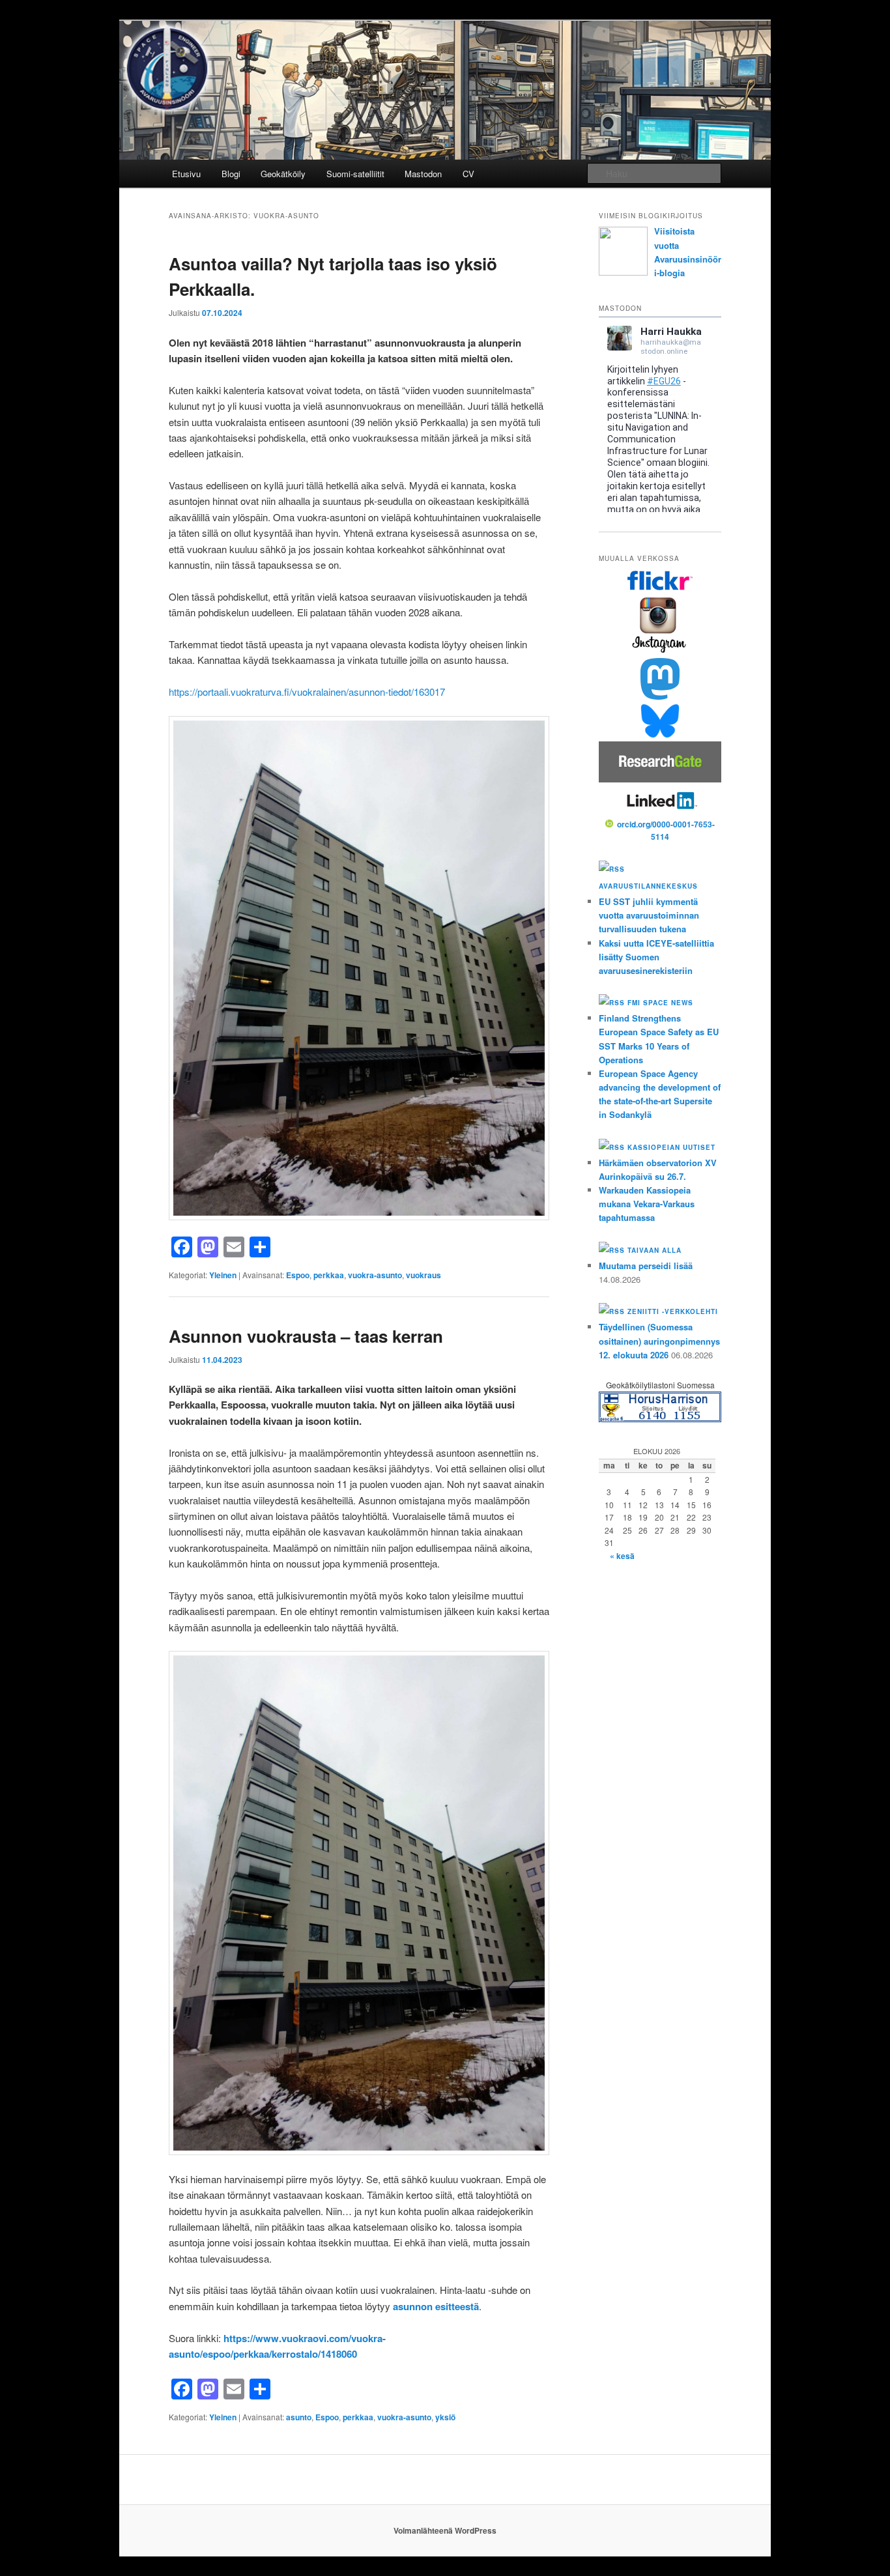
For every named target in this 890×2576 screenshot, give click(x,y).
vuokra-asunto (375, 1275)
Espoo (298, 1275)
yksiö (445, 2417)
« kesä (622, 1556)
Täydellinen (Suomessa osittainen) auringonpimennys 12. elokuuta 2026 (659, 1340)
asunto (299, 2417)
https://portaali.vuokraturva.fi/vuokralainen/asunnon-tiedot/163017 (307, 692)
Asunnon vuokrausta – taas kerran (306, 1336)
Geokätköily (283, 174)
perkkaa (329, 1275)
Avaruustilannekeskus (648, 886)
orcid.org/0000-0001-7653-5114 (666, 831)
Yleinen (223, 1275)
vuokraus (423, 1275)
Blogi (231, 174)
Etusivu (186, 174)
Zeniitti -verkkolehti (673, 1311)
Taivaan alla (654, 1250)
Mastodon (423, 174)
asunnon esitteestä (436, 2306)
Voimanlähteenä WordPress (445, 2530)
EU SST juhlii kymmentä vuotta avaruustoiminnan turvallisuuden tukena (649, 915)
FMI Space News (660, 1003)
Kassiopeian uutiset (671, 1147)
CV (468, 174)
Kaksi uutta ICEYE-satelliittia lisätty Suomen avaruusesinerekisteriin (656, 957)
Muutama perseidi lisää (646, 1266)
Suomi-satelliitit (355, 174)
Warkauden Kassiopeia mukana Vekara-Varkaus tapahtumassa (647, 1204)
